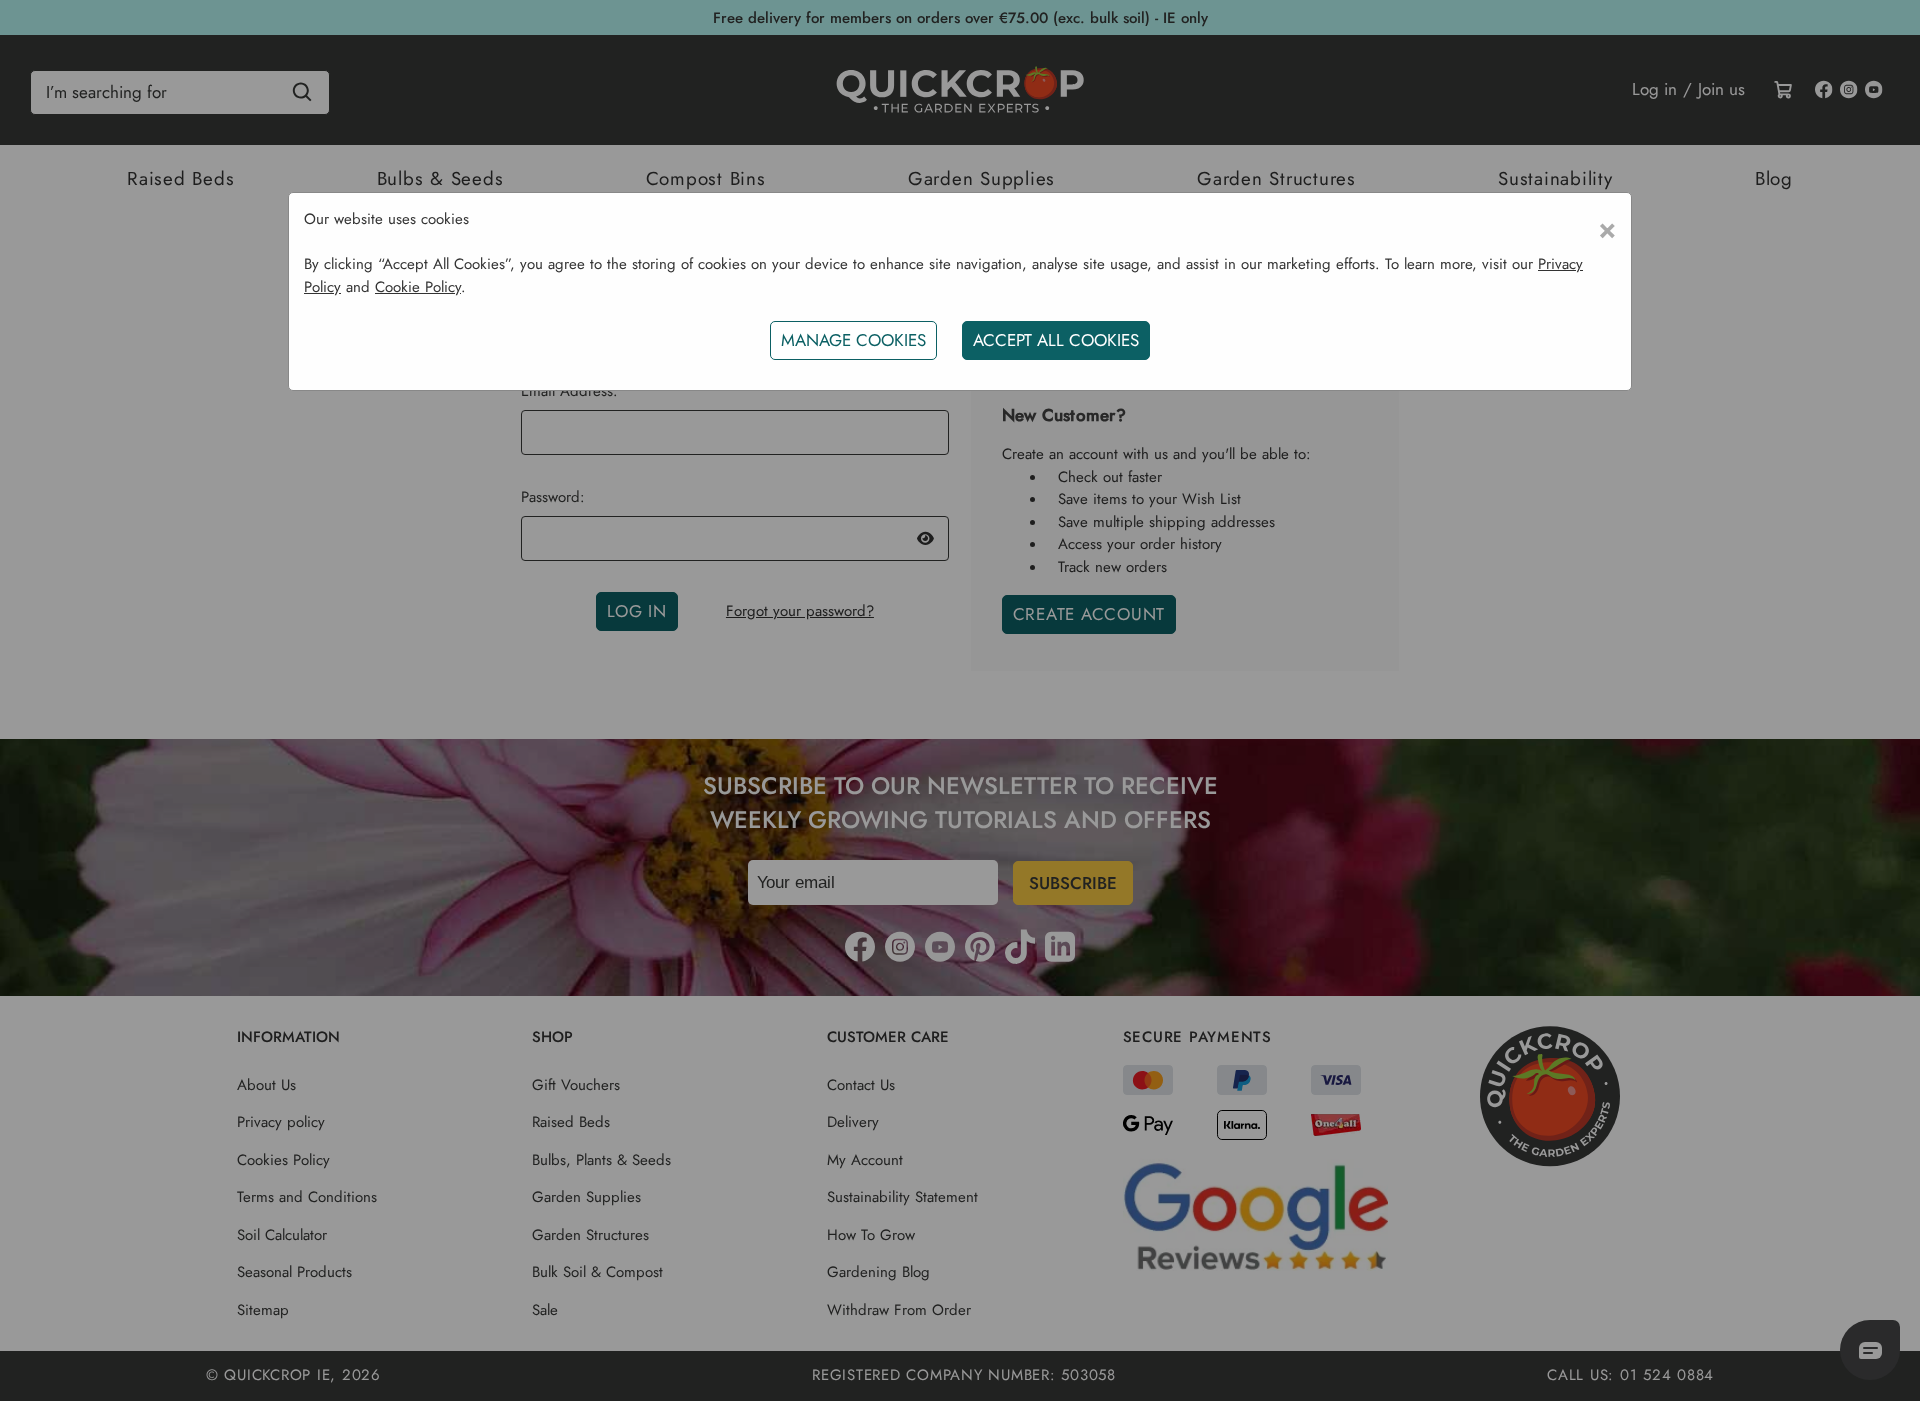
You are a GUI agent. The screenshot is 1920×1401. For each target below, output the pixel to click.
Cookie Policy (418, 287)
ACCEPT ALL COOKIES (1056, 340)
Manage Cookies (853, 340)
